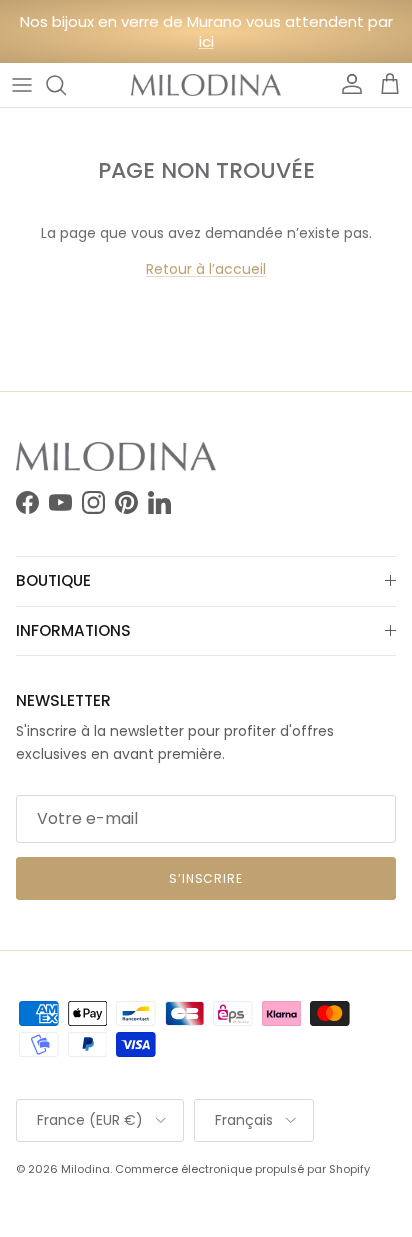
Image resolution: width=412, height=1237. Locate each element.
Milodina (85, 1169)
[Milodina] (206, 85)
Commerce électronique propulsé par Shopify (242, 1169)
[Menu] (22, 85)
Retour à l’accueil (206, 269)
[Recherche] (66, 85)
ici (206, 41)
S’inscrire (206, 878)
